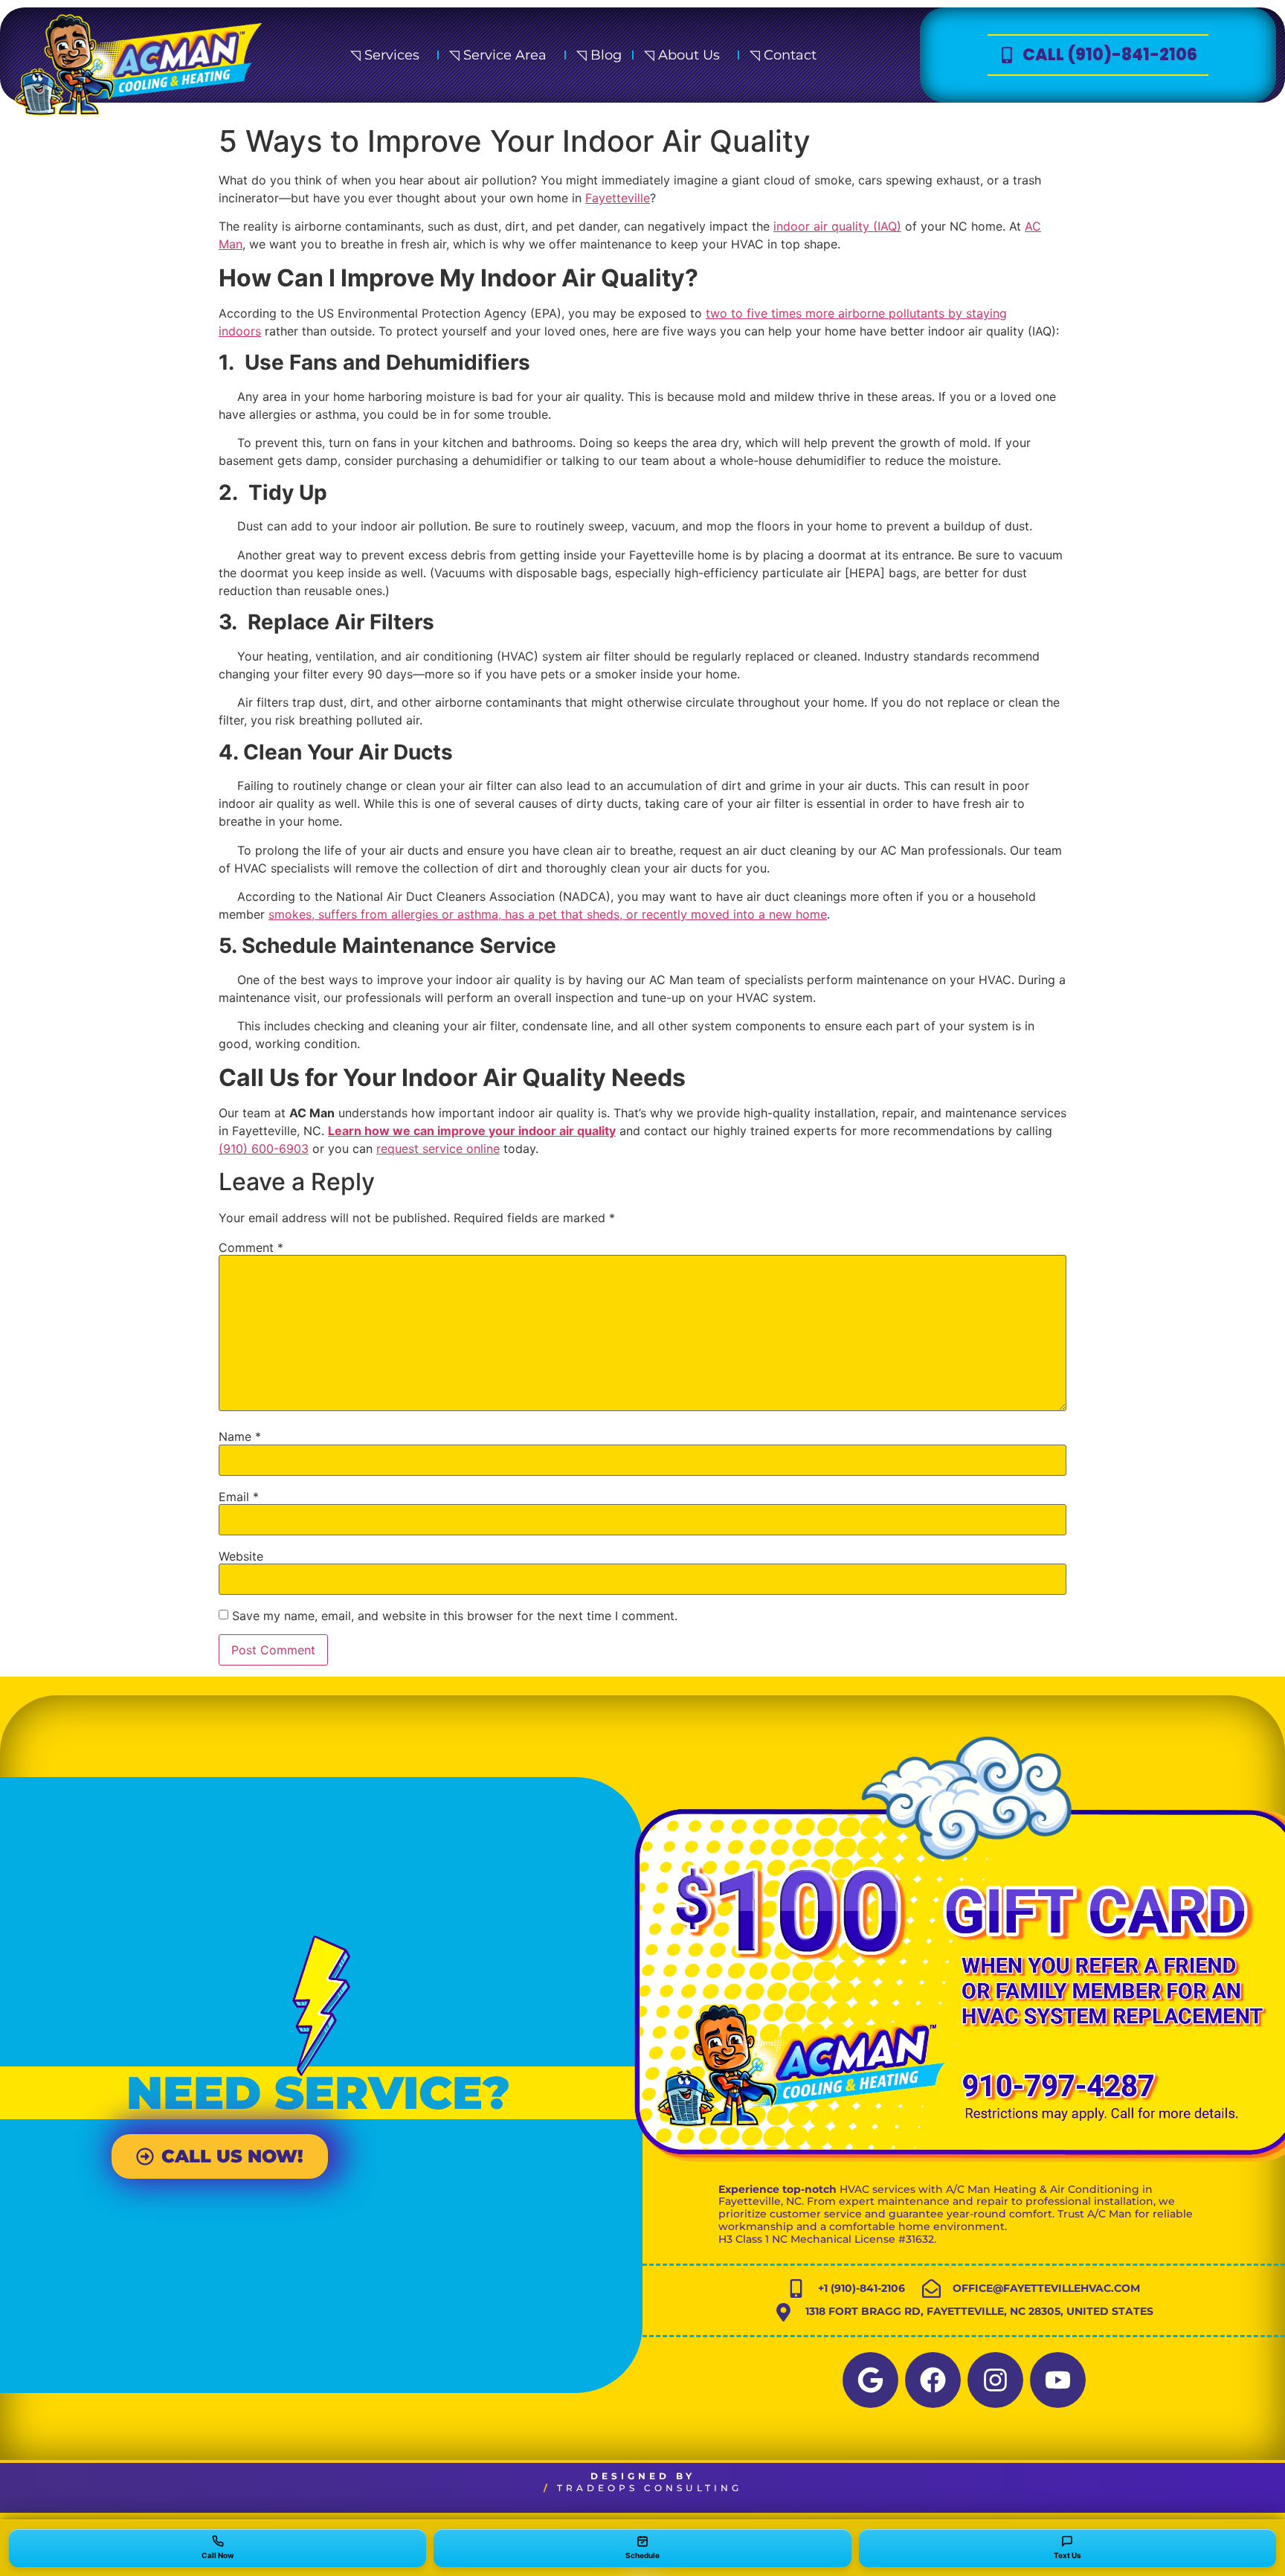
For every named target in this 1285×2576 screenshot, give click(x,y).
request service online (438, 1149)
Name (240, 1436)
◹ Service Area (498, 55)
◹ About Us (682, 55)
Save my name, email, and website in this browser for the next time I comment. (455, 1616)
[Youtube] (1058, 2380)
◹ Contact (783, 55)
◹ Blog (599, 55)
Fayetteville (618, 198)
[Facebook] (933, 2380)
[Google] (870, 2380)
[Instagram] (995, 2380)
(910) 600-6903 (264, 1149)
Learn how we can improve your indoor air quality (472, 1131)
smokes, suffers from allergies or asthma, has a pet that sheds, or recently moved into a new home (548, 914)
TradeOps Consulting (650, 2488)
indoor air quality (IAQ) (837, 226)
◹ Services (385, 55)
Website (241, 1556)
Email (239, 1497)
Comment (251, 1247)
